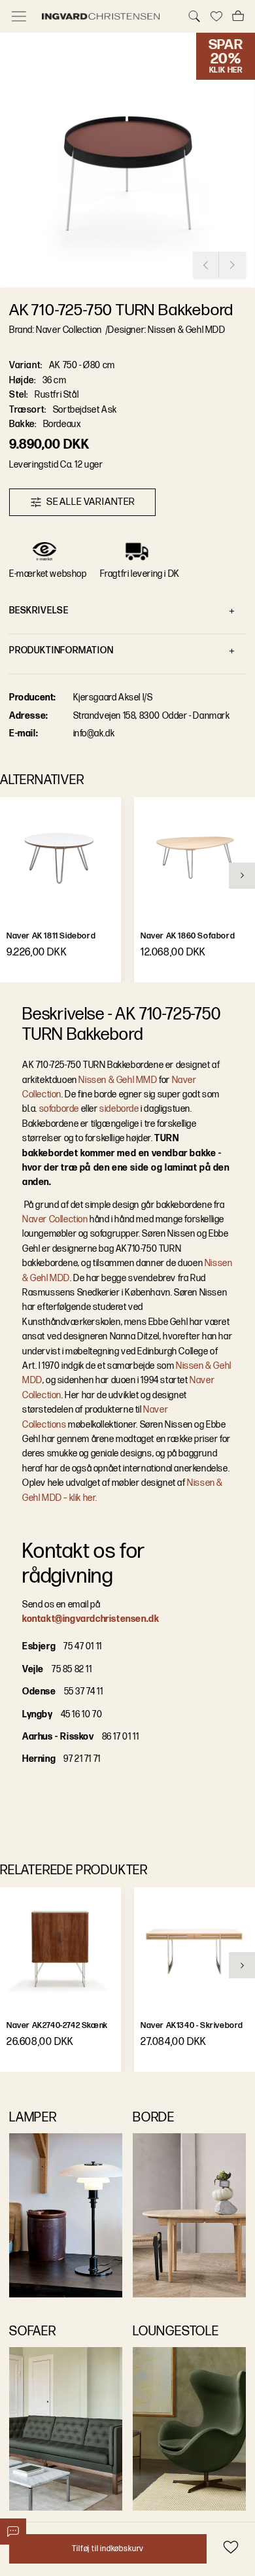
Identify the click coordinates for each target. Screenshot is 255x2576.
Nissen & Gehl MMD (118, 1080)
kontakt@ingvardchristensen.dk (91, 1619)
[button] (127, 160)
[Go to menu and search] (19, 16)
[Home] (107, 16)
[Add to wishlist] (230, 2547)
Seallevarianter (91, 502)
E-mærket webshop (48, 574)
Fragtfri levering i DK (140, 574)
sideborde (119, 1109)
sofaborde (59, 1109)
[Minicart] (238, 16)
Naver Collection (55, 1219)
